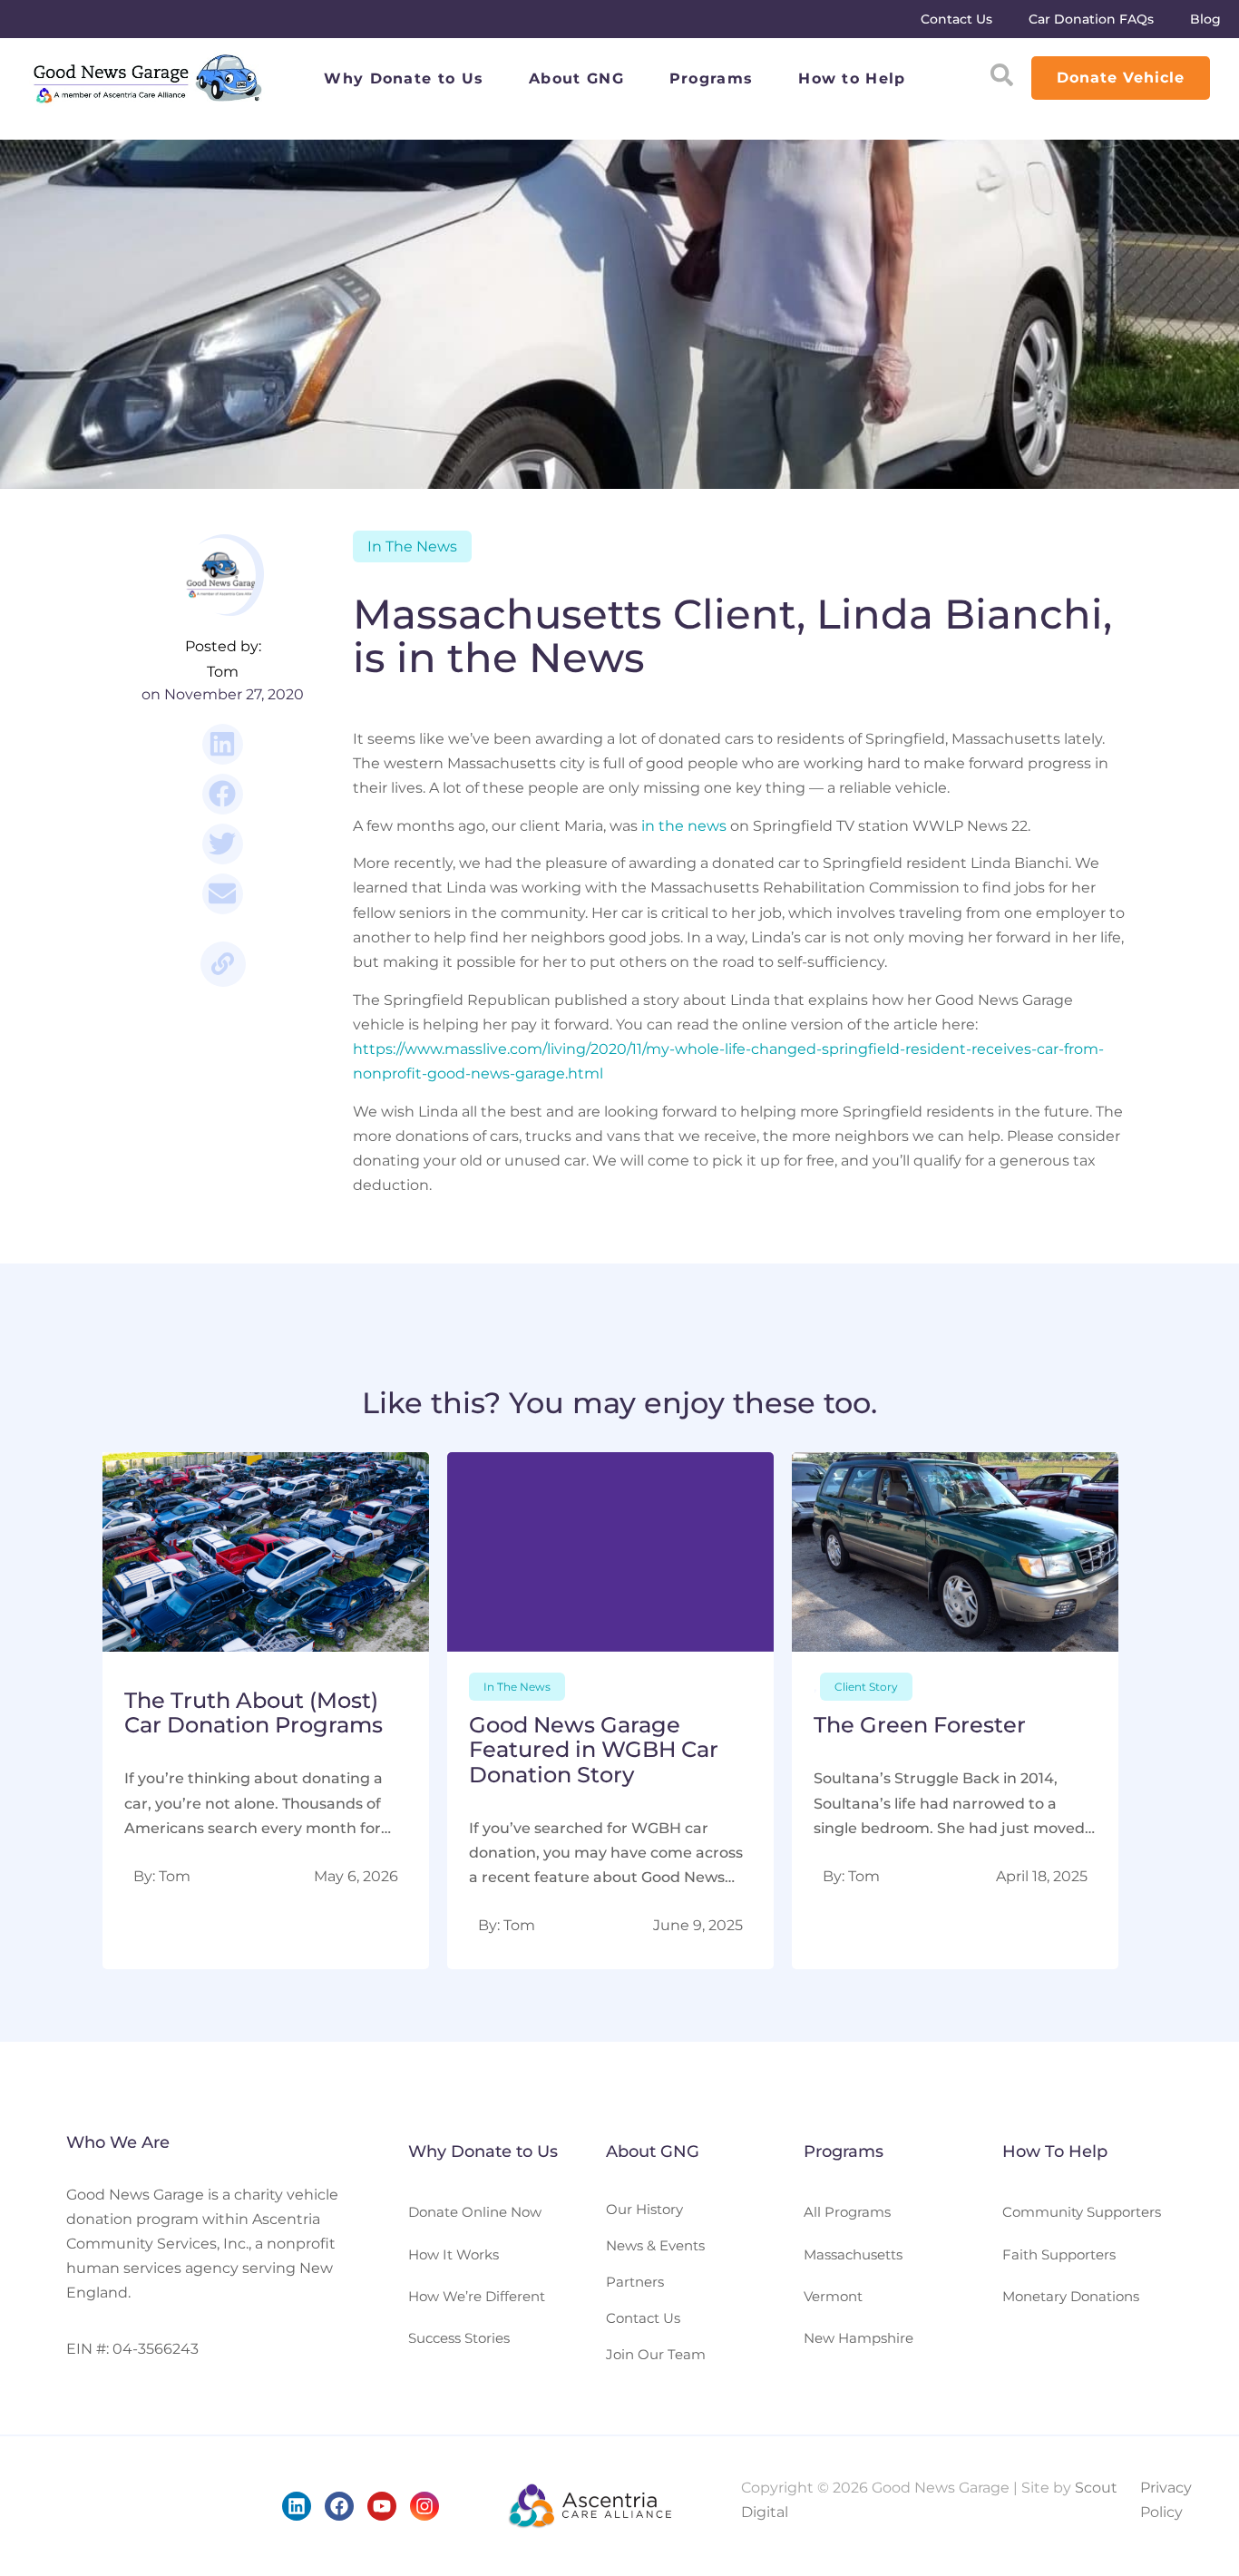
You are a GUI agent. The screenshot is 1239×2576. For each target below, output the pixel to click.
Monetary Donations (1071, 2296)
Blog (1205, 19)
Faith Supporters (1059, 2254)
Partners (635, 2282)
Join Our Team (656, 2354)
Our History (644, 2209)
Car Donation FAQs (1091, 19)
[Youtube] (382, 2506)
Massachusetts (853, 2254)
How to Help (852, 78)
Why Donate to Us (404, 78)
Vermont (833, 2296)
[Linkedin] (297, 2506)
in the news (684, 826)
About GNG (576, 78)
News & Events (655, 2245)
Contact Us (956, 19)
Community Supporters (1082, 2212)
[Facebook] (339, 2506)
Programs (711, 78)
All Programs (847, 2212)
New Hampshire (859, 2338)
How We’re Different (477, 2296)
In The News (412, 546)
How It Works (454, 2254)
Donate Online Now (475, 2212)
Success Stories (459, 2338)
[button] (223, 744)
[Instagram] (424, 2506)
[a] (266, 1711)
